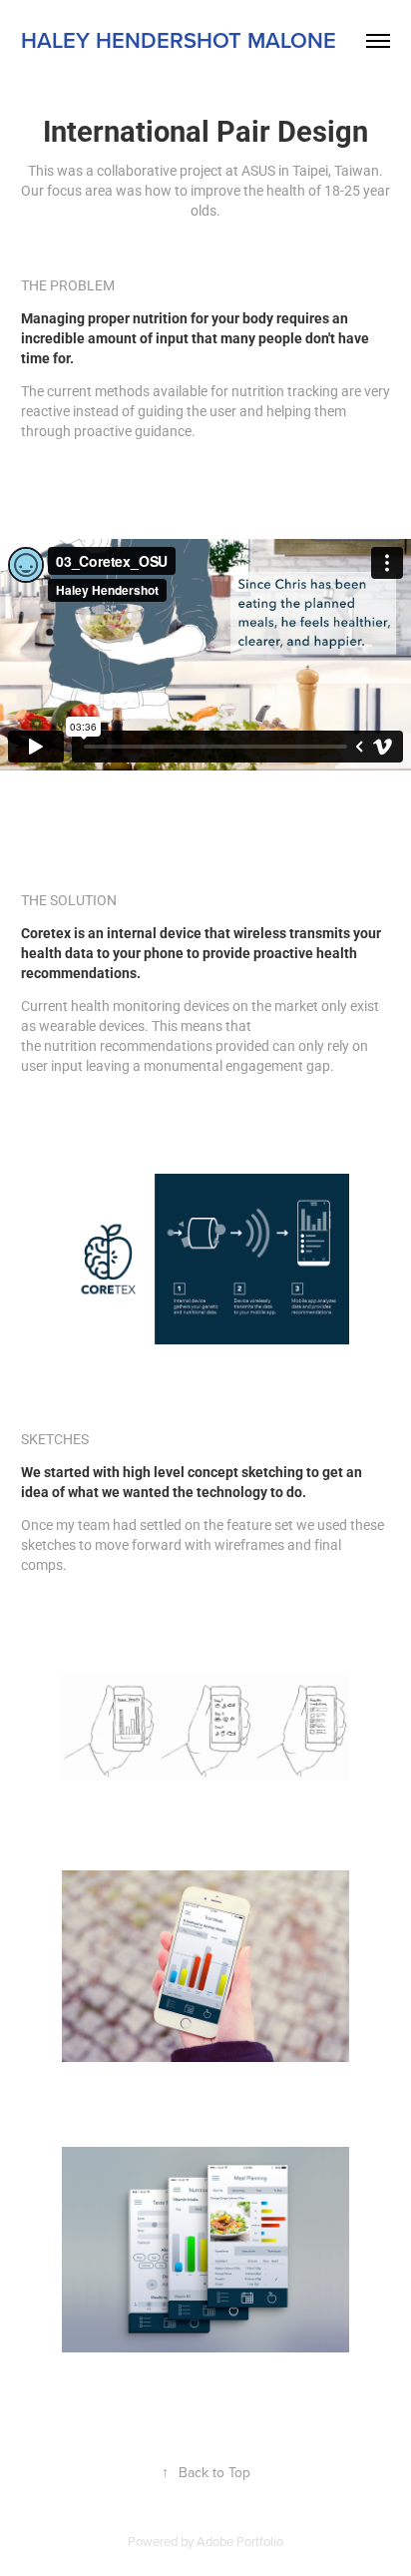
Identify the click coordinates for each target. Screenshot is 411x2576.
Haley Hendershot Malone (179, 40)
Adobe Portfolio (240, 2541)
